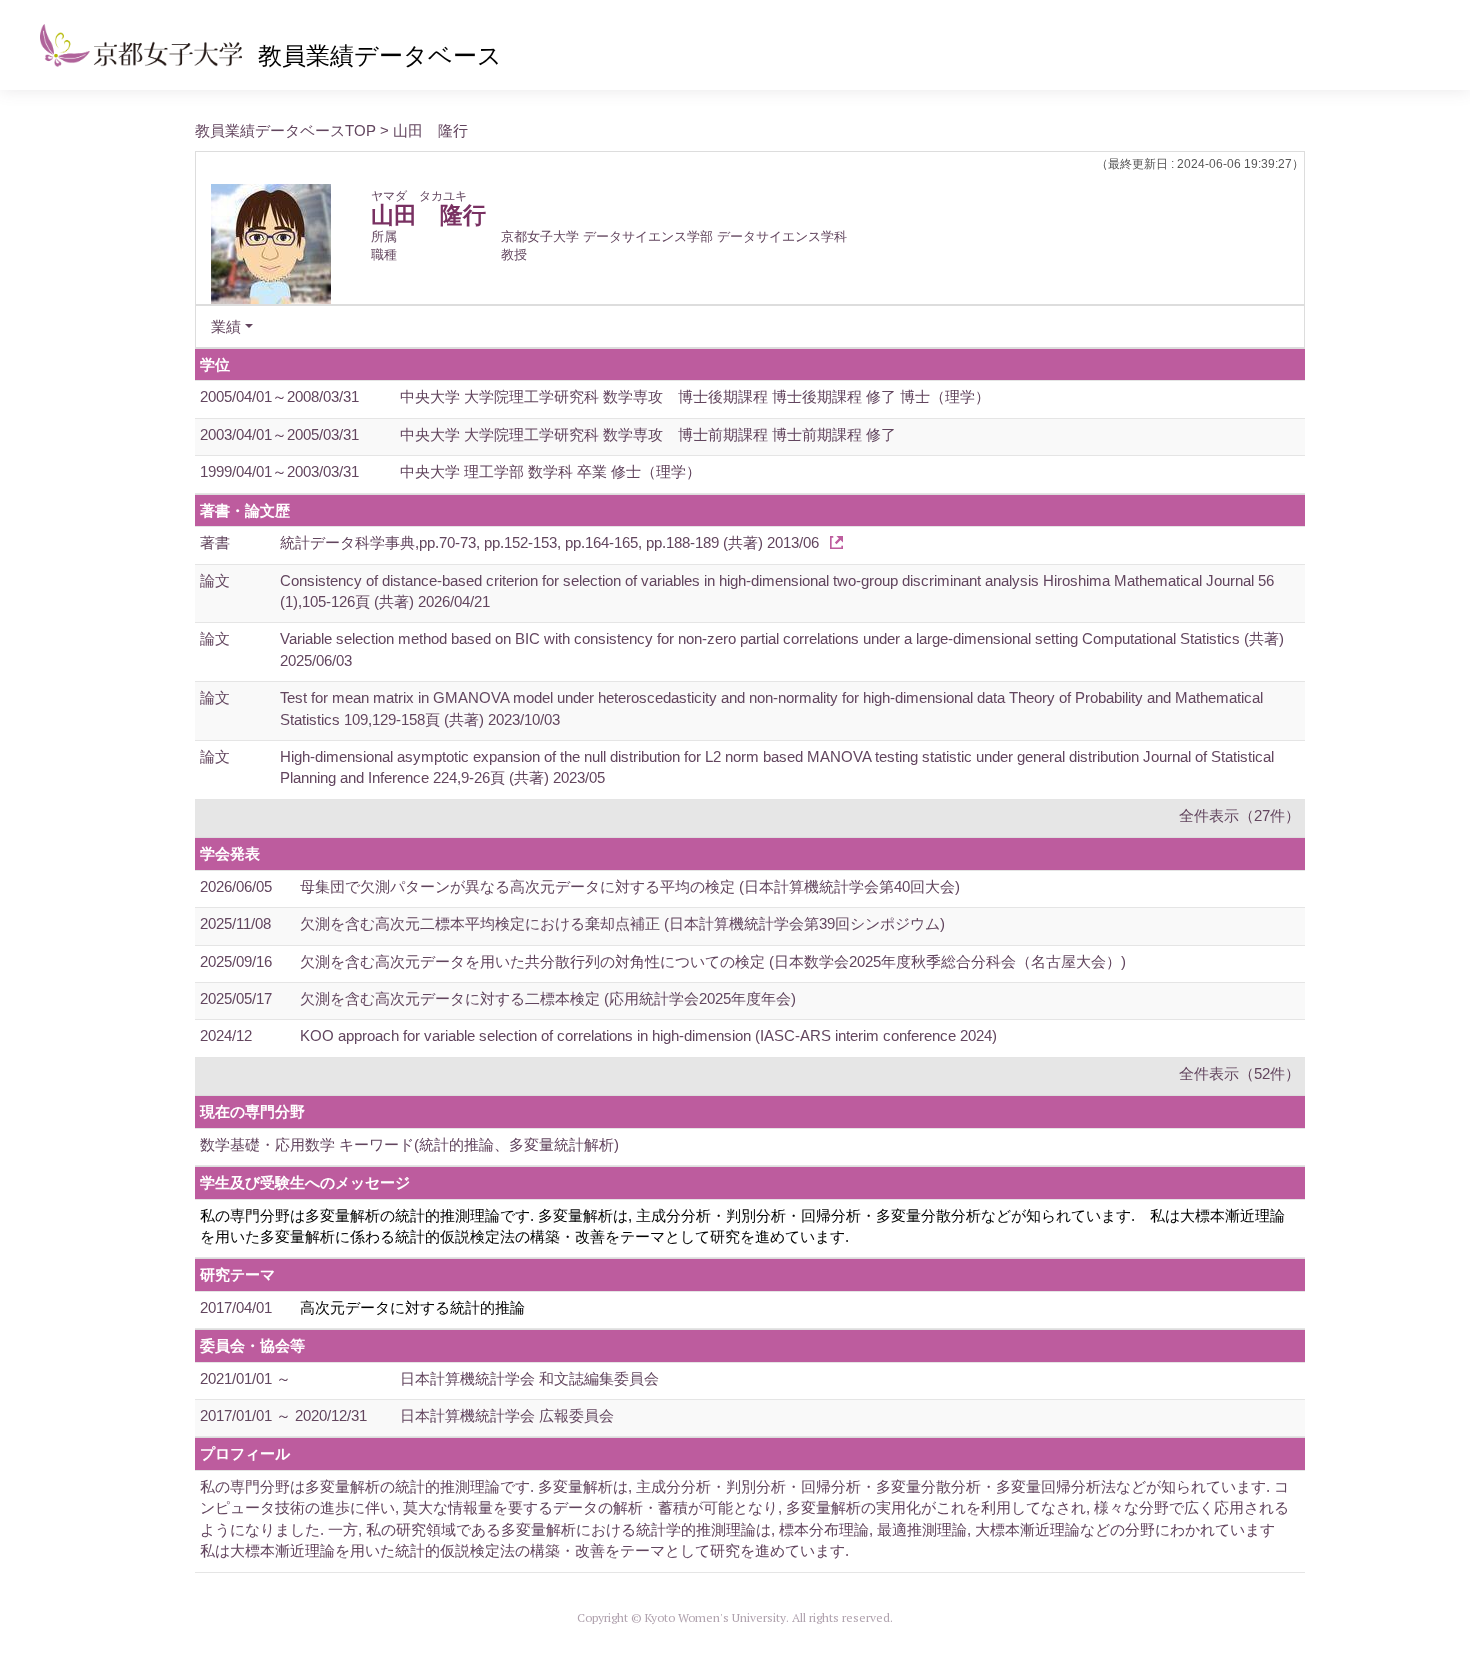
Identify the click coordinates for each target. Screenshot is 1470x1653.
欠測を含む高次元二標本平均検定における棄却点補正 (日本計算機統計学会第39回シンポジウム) (622, 923)
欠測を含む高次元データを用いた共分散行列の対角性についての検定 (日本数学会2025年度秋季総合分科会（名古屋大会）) (713, 961)
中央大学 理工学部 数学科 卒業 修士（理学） (550, 471)
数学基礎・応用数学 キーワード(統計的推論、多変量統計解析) (409, 1144)
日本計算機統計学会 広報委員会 (507, 1415)
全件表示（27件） (1239, 815)
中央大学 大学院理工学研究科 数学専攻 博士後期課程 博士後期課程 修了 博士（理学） (695, 396)
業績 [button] (226, 326)
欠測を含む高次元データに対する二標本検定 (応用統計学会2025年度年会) (548, 998)
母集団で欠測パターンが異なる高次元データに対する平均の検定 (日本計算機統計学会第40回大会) (630, 886)
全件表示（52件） (1239, 1073)
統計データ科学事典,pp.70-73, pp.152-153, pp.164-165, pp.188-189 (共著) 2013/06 (549, 542)
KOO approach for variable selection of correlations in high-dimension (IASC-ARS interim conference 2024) (648, 1035)
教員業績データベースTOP (285, 130)
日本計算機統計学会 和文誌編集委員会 (529, 1378)
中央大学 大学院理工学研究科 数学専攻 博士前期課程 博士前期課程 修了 (648, 434)
